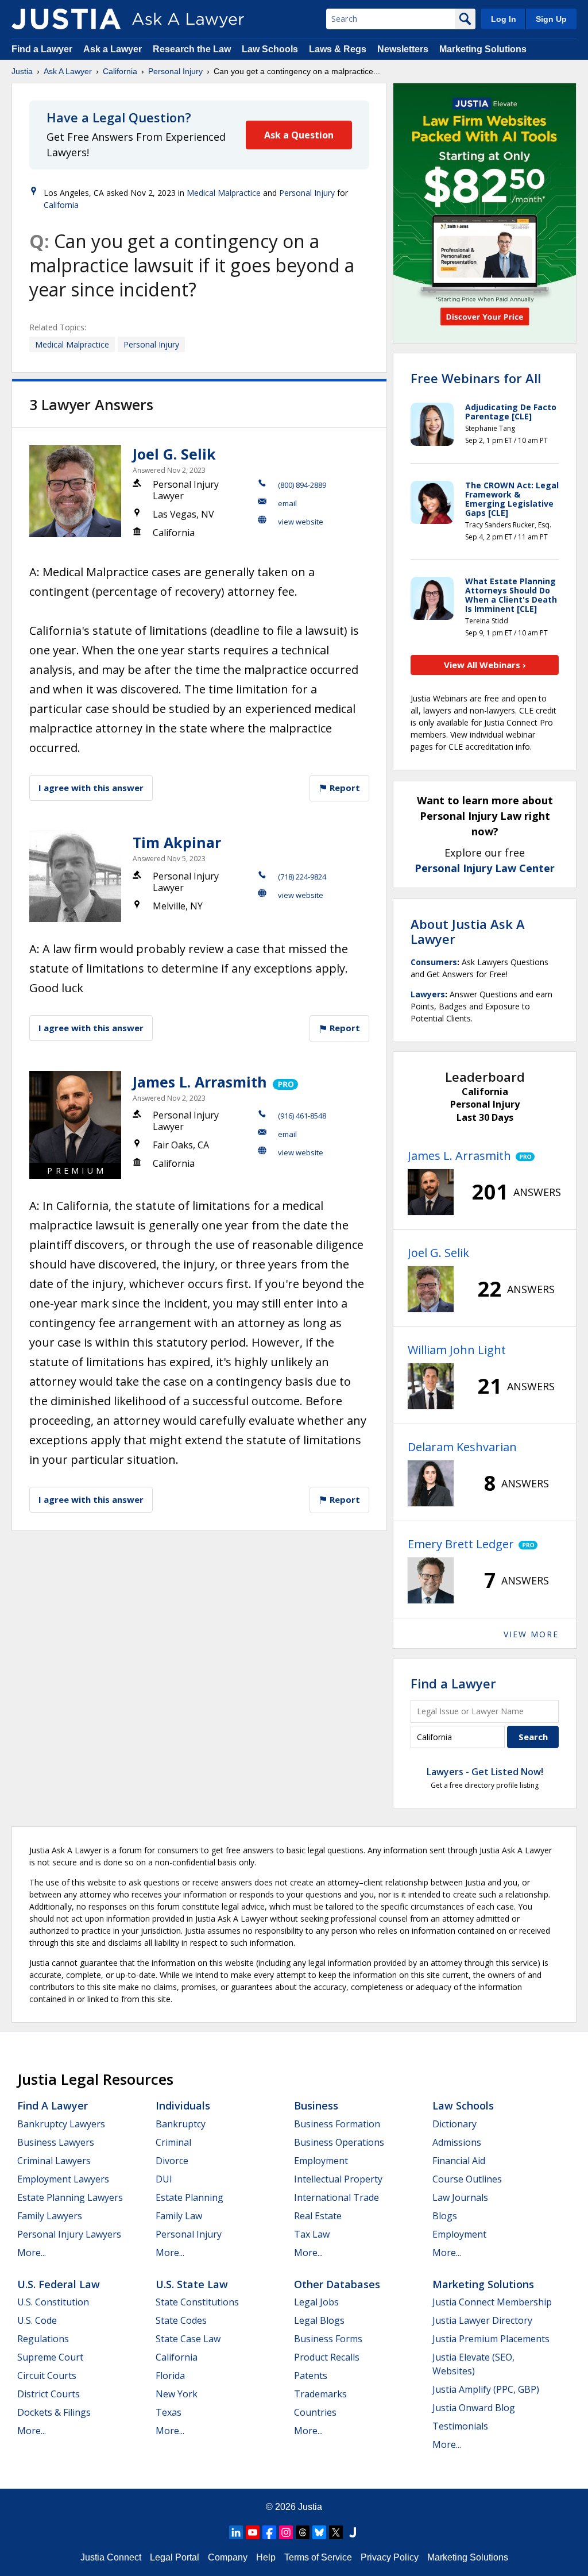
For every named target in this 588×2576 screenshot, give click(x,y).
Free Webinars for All (476, 378)
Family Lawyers (50, 2216)
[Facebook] (269, 2532)
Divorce (172, 2161)
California (120, 71)
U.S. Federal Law (59, 2284)
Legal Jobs (316, 2302)
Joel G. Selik (174, 454)
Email (287, 503)
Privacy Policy (390, 2557)
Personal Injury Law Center (485, 868)
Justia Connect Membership (492, 2302)
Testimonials (460, 2426)
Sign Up (551, 19)
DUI (164, 2179)
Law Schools (270, 49)
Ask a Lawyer (114, 49)
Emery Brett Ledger (461, 1544)
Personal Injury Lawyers (69, 2234)
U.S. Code (37, 2320)
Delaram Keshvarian (462, 1447)
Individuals (183, 2105)
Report (344, 788)
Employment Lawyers (63, 2179)
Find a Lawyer (42, 49)
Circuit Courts (47, 2376)
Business (316, 2105)
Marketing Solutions (483, 49)
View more (531, 1634)
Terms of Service (318, 2557)
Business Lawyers (56, 2142)
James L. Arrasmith (200, 1082)
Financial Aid (459, 2161)
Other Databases (337, 2284)
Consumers (434, 962)
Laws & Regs (338, 49)
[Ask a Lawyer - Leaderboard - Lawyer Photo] (431, 1192)
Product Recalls (327, 2357)
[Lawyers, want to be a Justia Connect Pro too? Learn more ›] (285, 1082)
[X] (336, 2532)
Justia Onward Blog (474, 2408)
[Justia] (66, 19)
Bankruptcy (181, 2124)
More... (32, 2253)
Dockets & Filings (54, 2412)
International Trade (336, 2197)
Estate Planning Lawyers (70, 2197)
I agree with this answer (91, 788)
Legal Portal (175, 2557)
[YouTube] (253, 2532)
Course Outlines (467, 2179)
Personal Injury (175, 71)
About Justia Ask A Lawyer (468, 931)
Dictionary (454, 2124)
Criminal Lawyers (54, 2161)
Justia (22, 71)
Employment (321, 2161)
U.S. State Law (192, 2284)
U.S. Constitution (53, 2302)
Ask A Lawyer (68, 71)
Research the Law (192, 49)
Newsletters (403, 49)
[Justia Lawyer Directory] (353, 2532)
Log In (504, 19)
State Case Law (188, 2339)
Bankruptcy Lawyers (61, 2124)
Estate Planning (189, 2197)
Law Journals (460, 2197)
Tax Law (312, 2234)
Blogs (445, 2216)
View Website (301, 522)
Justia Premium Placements (491, 2339)
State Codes (181, 2320)
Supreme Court (50, 2357)
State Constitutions (197, 2302)
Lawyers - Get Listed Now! (485, 1772)
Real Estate (318, 2216)
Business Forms (328, 2339)
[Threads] (303, 2532)
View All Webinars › (485, 665)
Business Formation (337, 2124)
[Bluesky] (319, 2532)
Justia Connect (111, 2557)
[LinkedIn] (236, 2532)
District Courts (49, 2394)
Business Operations (339, 2142)
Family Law (179, 2216)
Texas (169, 2412)
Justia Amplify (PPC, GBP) (486, 2389)
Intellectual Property (338, 2179)
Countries (315, 2412)
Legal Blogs (319, 2320)
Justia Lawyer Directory (482, 2320)
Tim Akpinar (177, 842)
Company (228, 2557)
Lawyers (428, 994)
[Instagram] (286, 2532)
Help (266, 2557)
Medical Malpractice (224, 193)
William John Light (457, 1350)
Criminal (173, 2142)
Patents (311, 2376)
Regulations (43, 2339)
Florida (170, 2376)
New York (177, 2394)
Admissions (457, 2142)
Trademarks (320, 2394)
